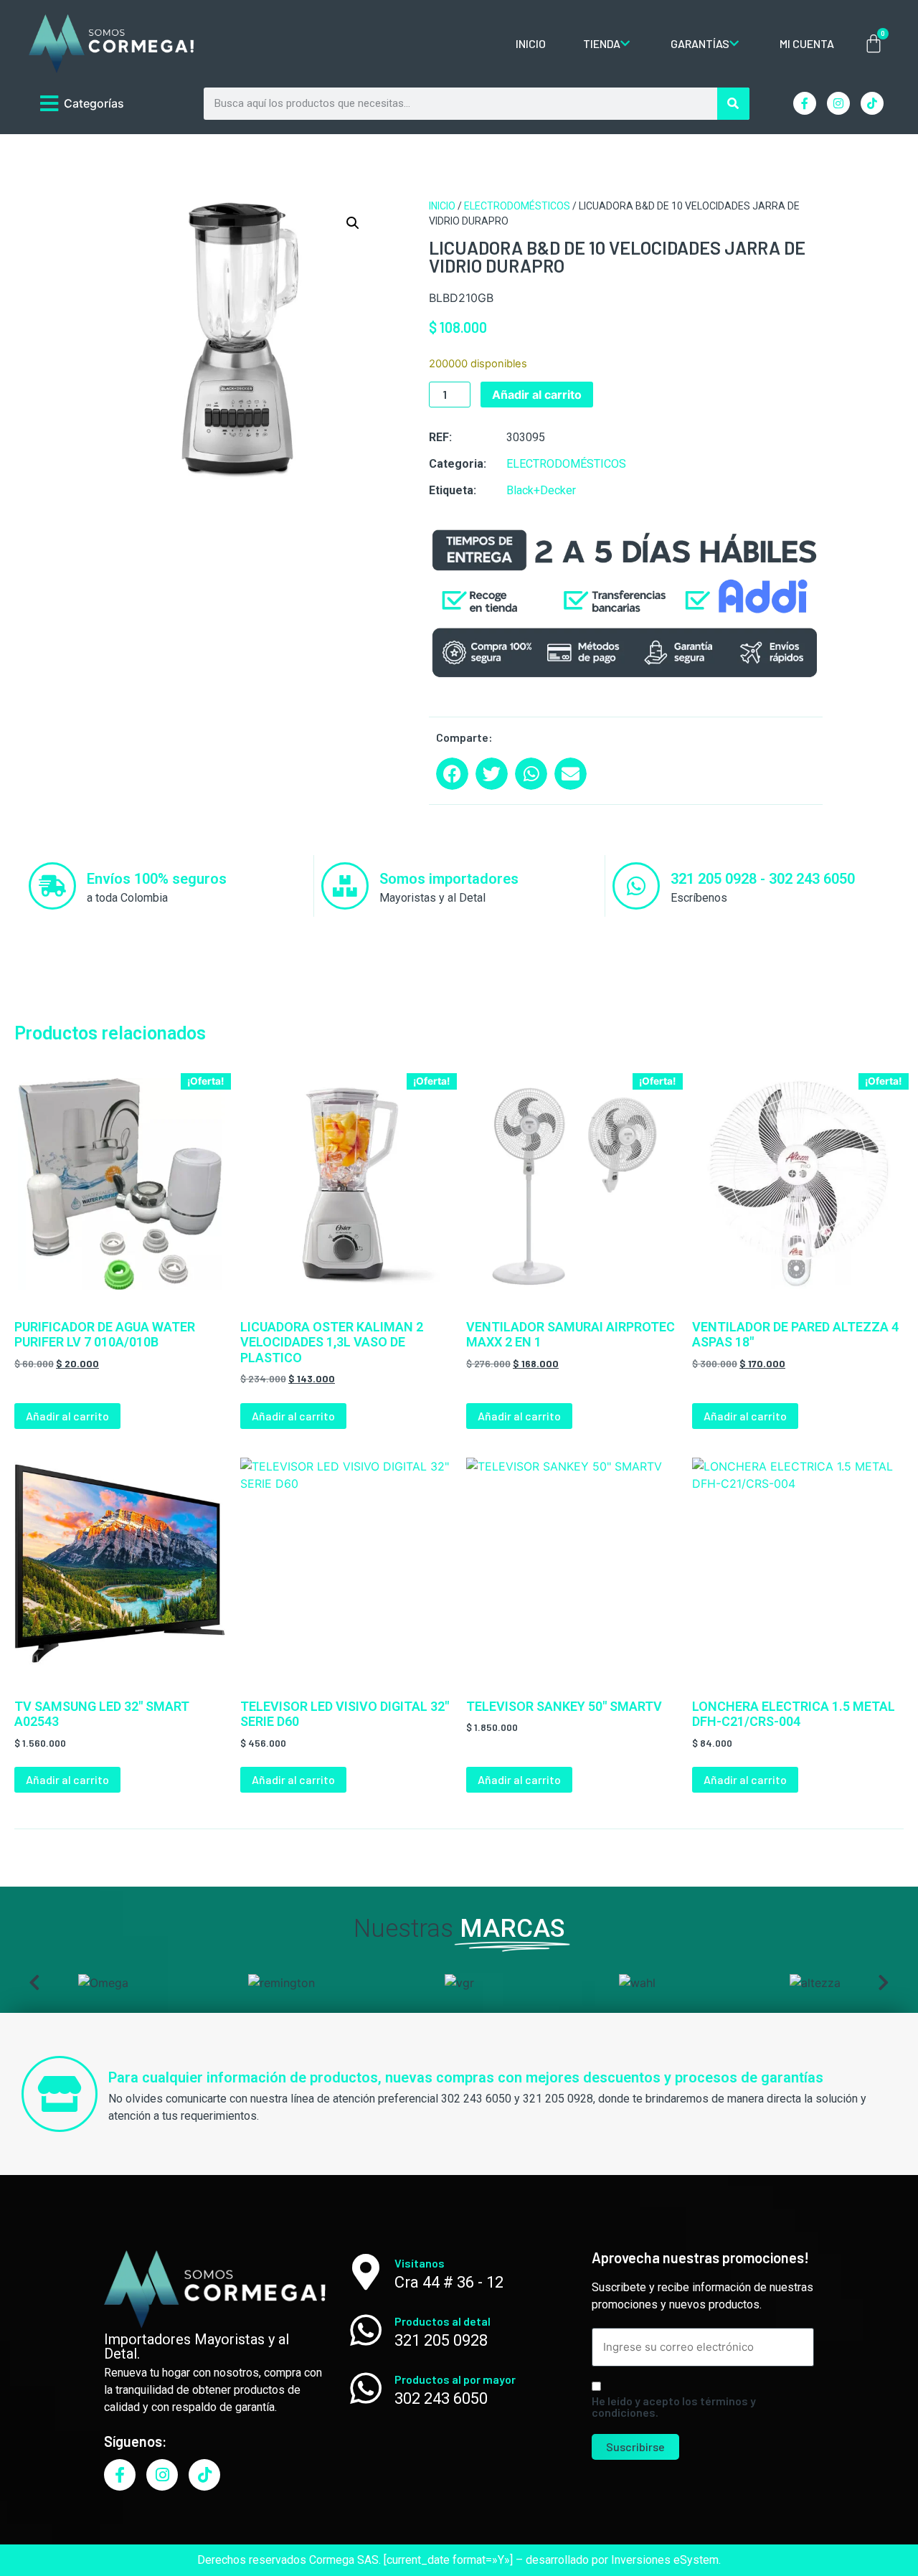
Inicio (442, 206)
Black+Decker (541, 490)
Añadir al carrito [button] (67, 1416)
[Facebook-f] (805, 103)
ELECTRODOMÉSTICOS (517, 206)
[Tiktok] (872, 103)
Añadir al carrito (537, 395)
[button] (353, 223)
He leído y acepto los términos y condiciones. (674, 2407)
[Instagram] (838, 103)
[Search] (733, 104)
